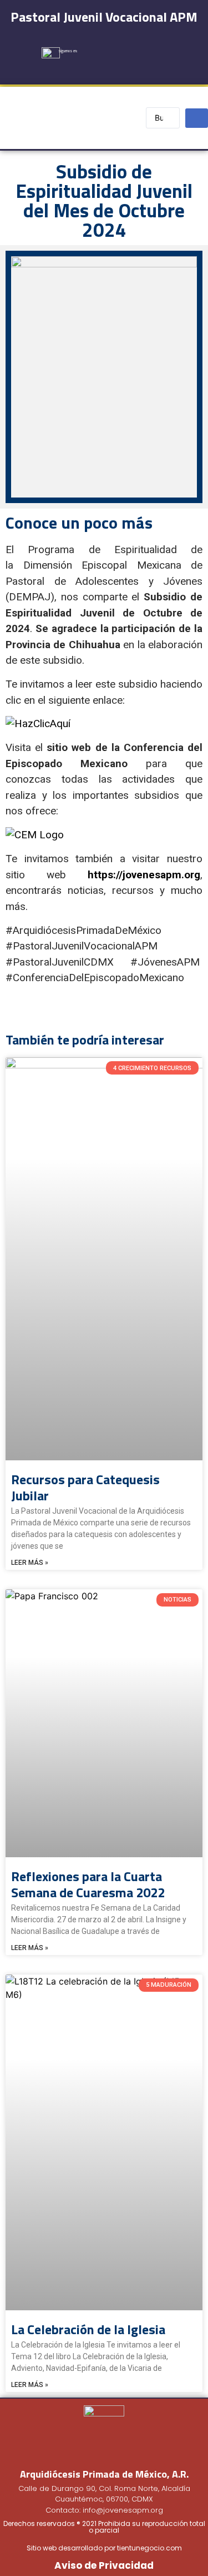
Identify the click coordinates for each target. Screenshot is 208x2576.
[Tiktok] (122, 68)
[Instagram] (135, 46)
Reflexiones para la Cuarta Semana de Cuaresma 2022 (88, 1884)
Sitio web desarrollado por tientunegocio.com (104, 2548)
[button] (104, 118)
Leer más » (30, 1563)
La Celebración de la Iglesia (88, 2329)
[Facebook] (109, 46)
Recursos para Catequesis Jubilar (85, 1487)
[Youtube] (161, 46)
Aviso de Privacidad (104, 2565)
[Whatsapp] (148, 68)
